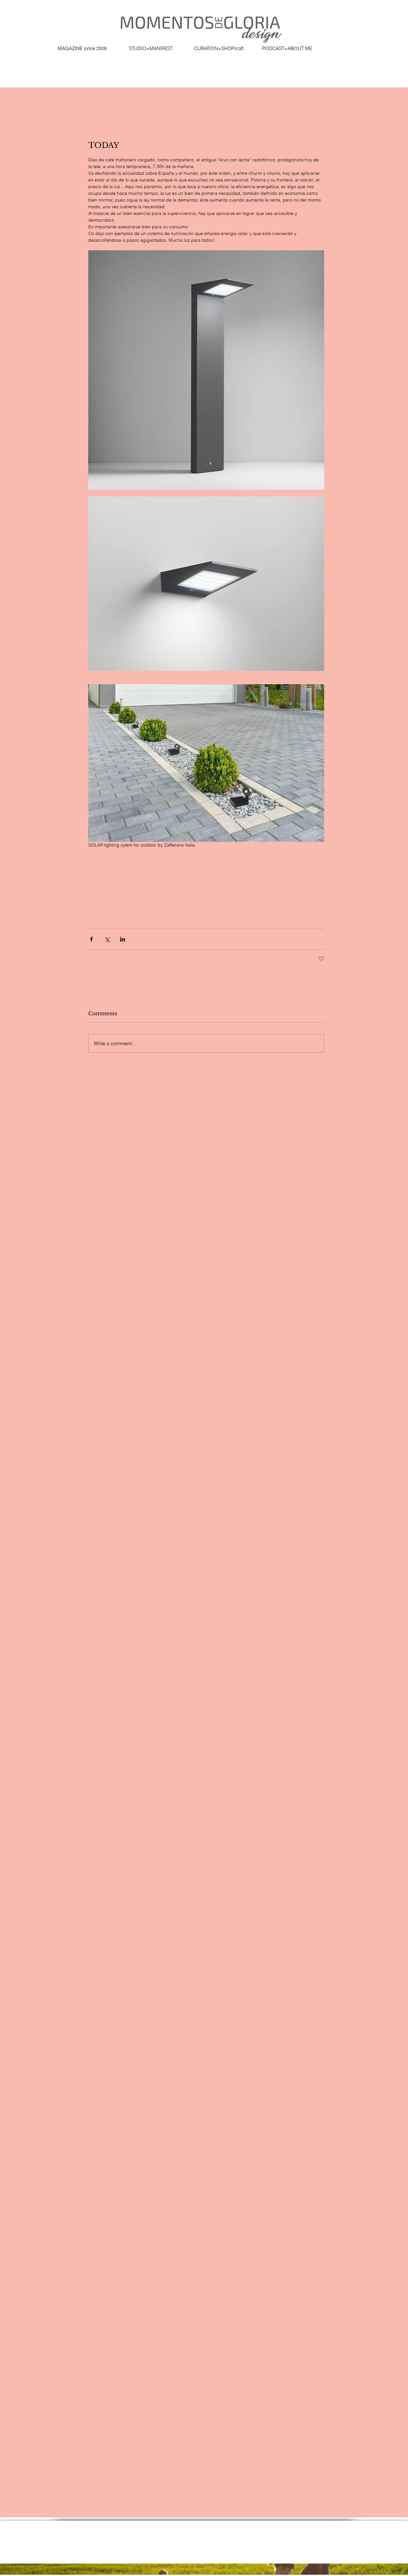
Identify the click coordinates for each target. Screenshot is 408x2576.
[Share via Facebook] (91, 939)
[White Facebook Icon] (179, 2551)
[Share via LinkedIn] (123, 939)
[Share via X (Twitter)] (107, 939)
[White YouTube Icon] (228, 2551)
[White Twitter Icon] (216, 2551)
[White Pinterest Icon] (204, 2551)
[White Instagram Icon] (191, 2551)
